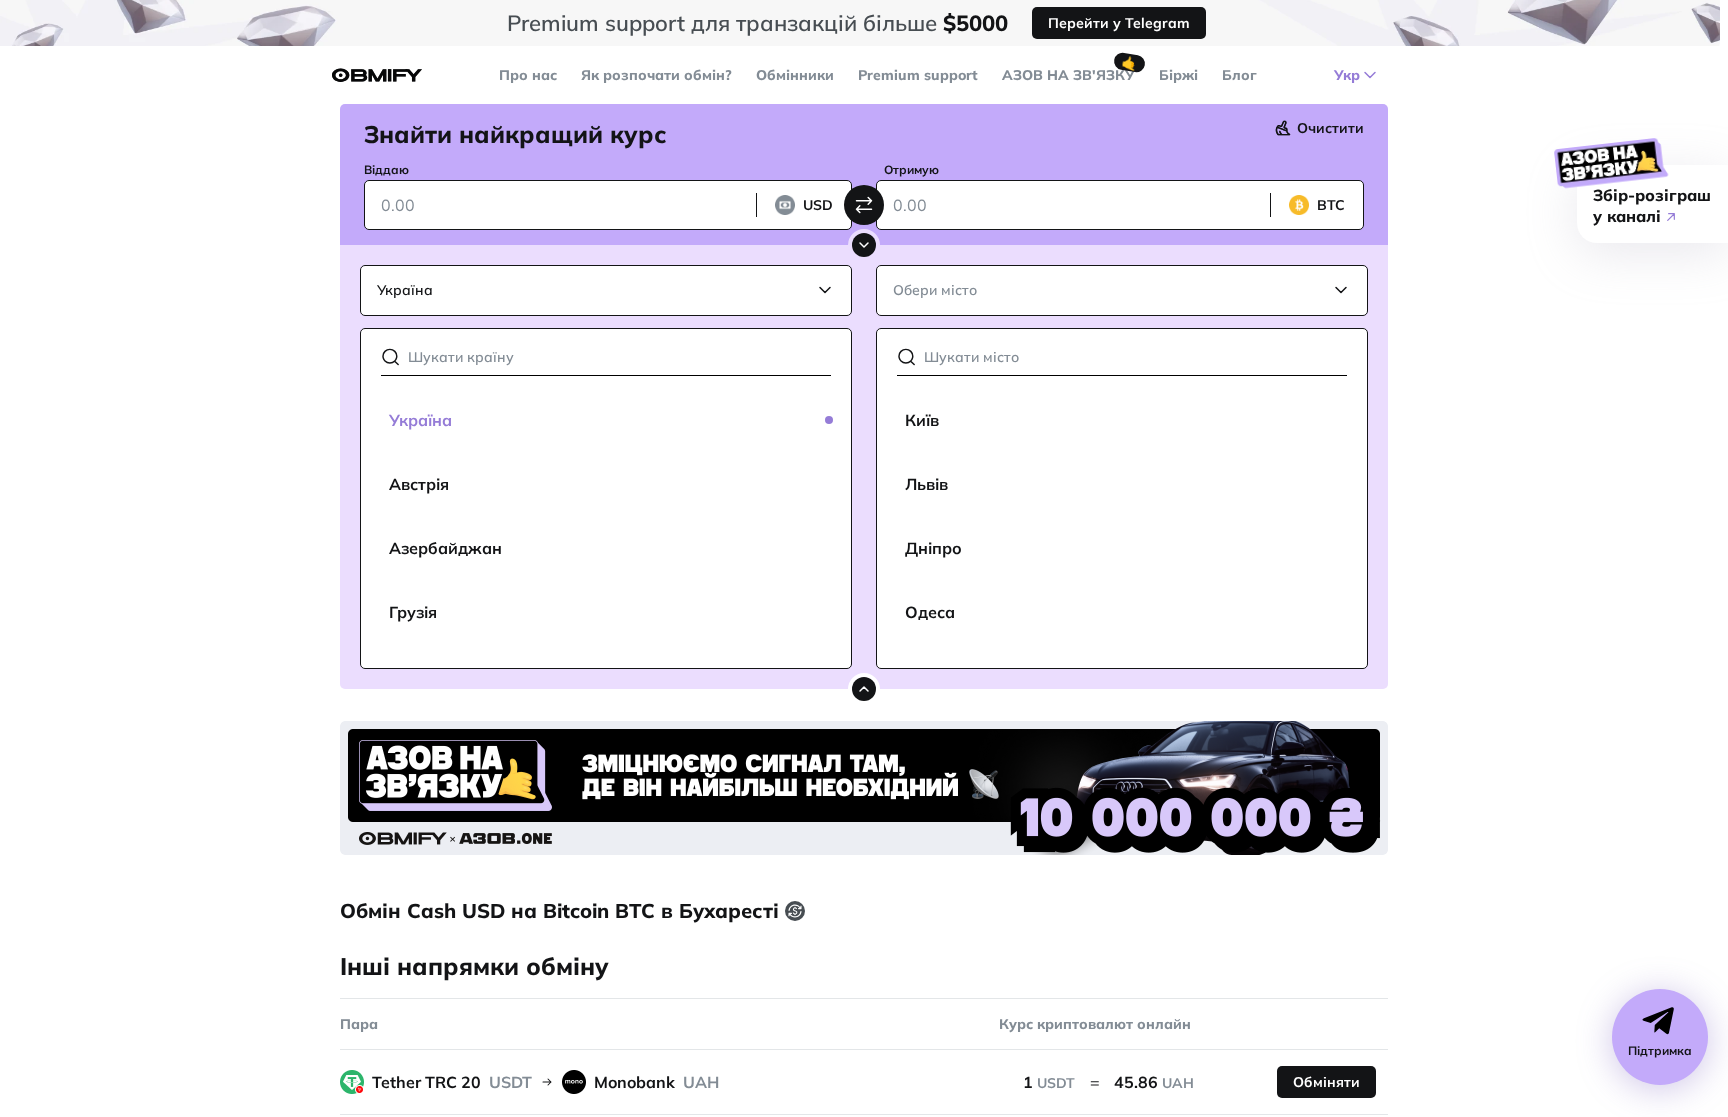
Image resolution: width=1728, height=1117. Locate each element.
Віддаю (386, 169)
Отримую (911, 169)
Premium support (918, 75)
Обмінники (795, 75)
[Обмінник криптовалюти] (377, 75)
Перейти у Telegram (1119, 23)
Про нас (528, 75)
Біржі (1178, 75)
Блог (1239, 75)
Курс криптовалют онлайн (1095, 1024)
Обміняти (1326, 1082)
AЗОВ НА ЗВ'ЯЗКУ (1068, 75)
